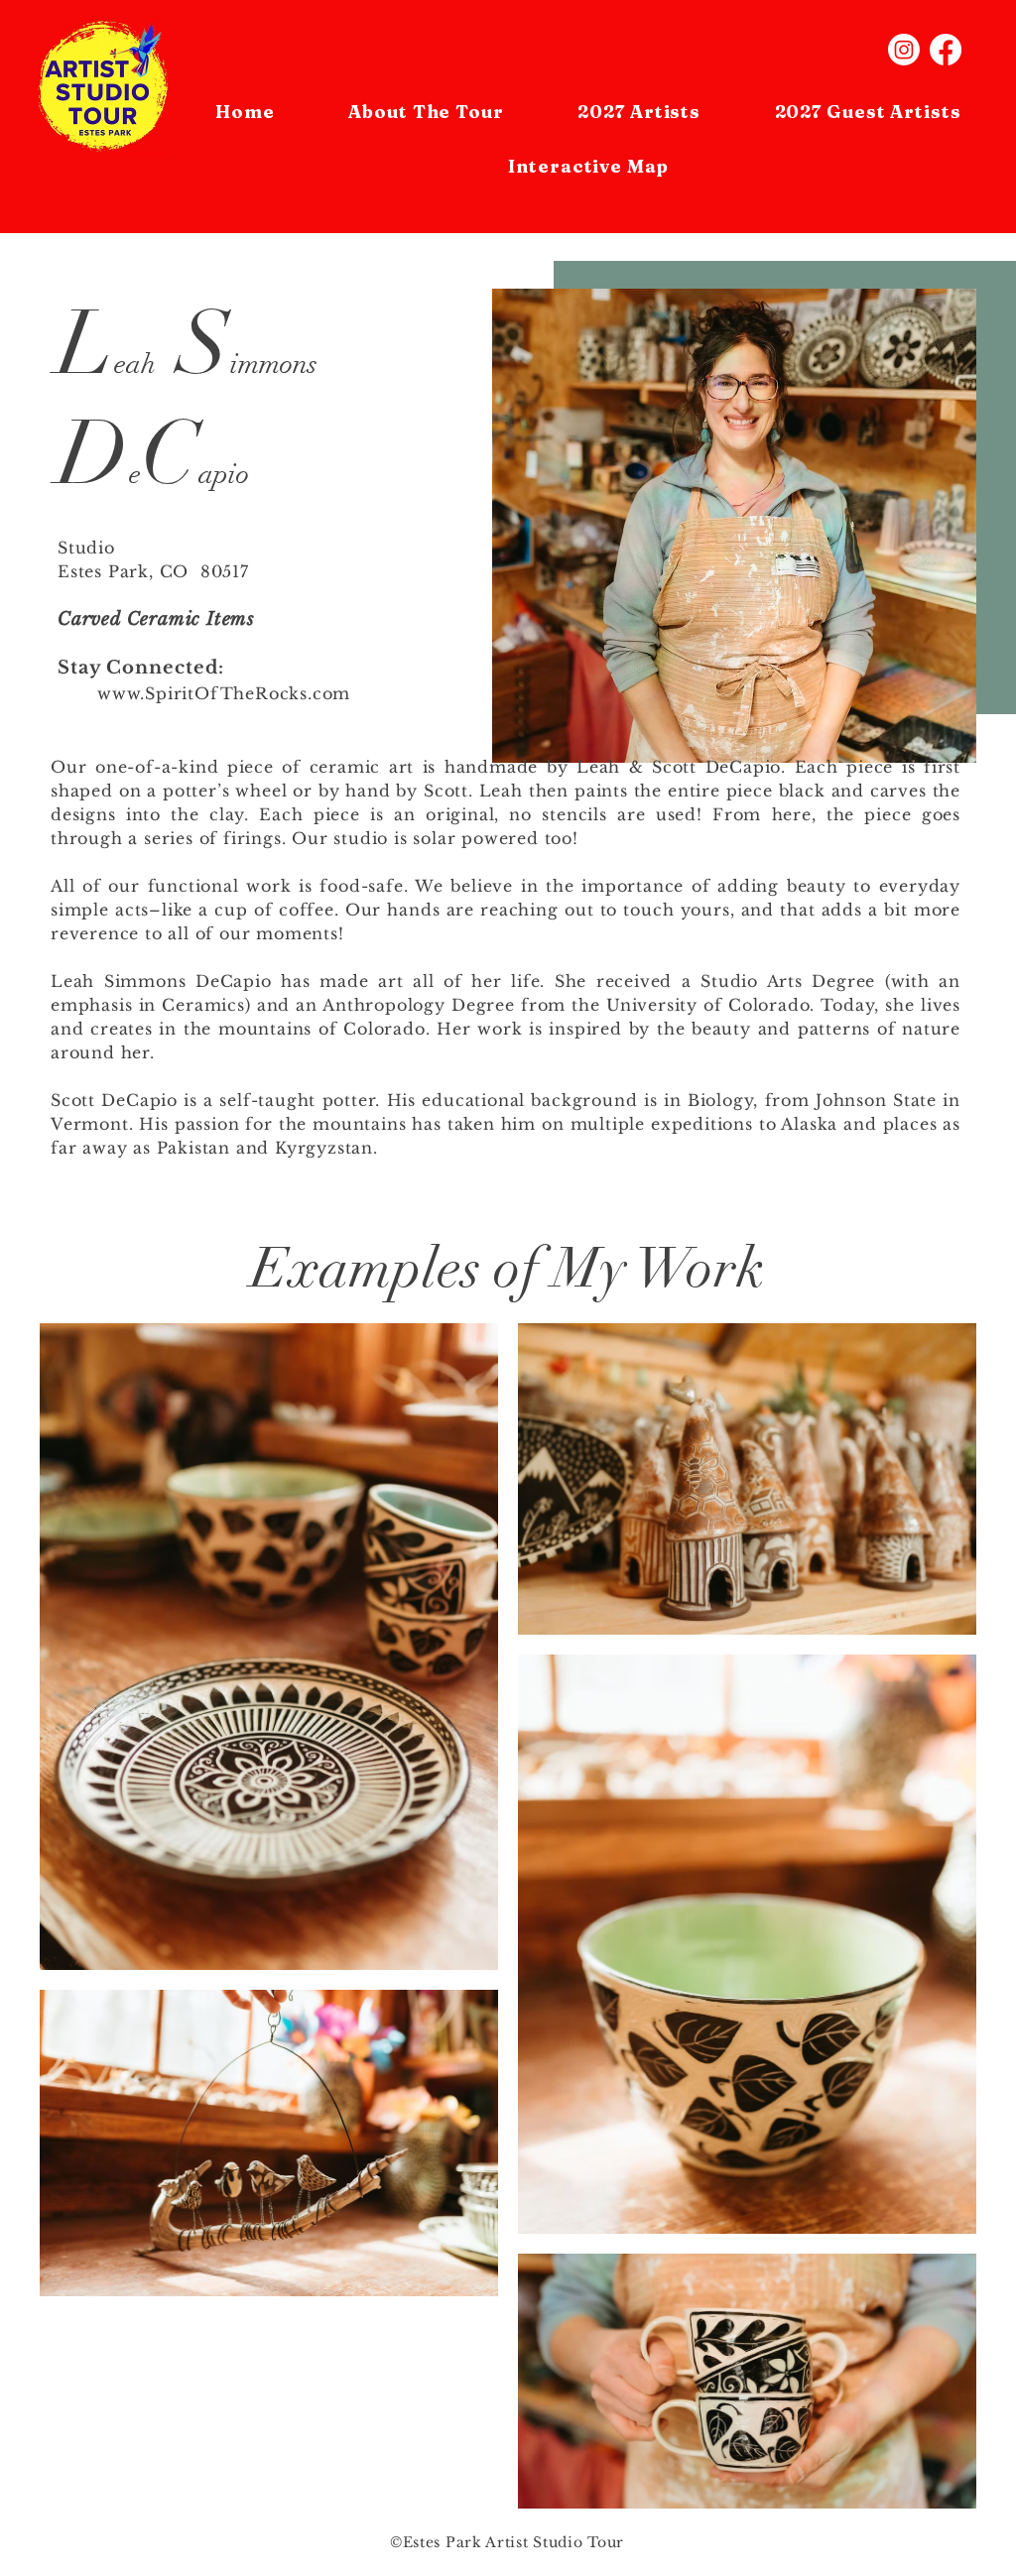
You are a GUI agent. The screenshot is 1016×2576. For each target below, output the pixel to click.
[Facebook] (946, 50)
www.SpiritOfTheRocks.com (224, 693)
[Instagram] (904, 50)
